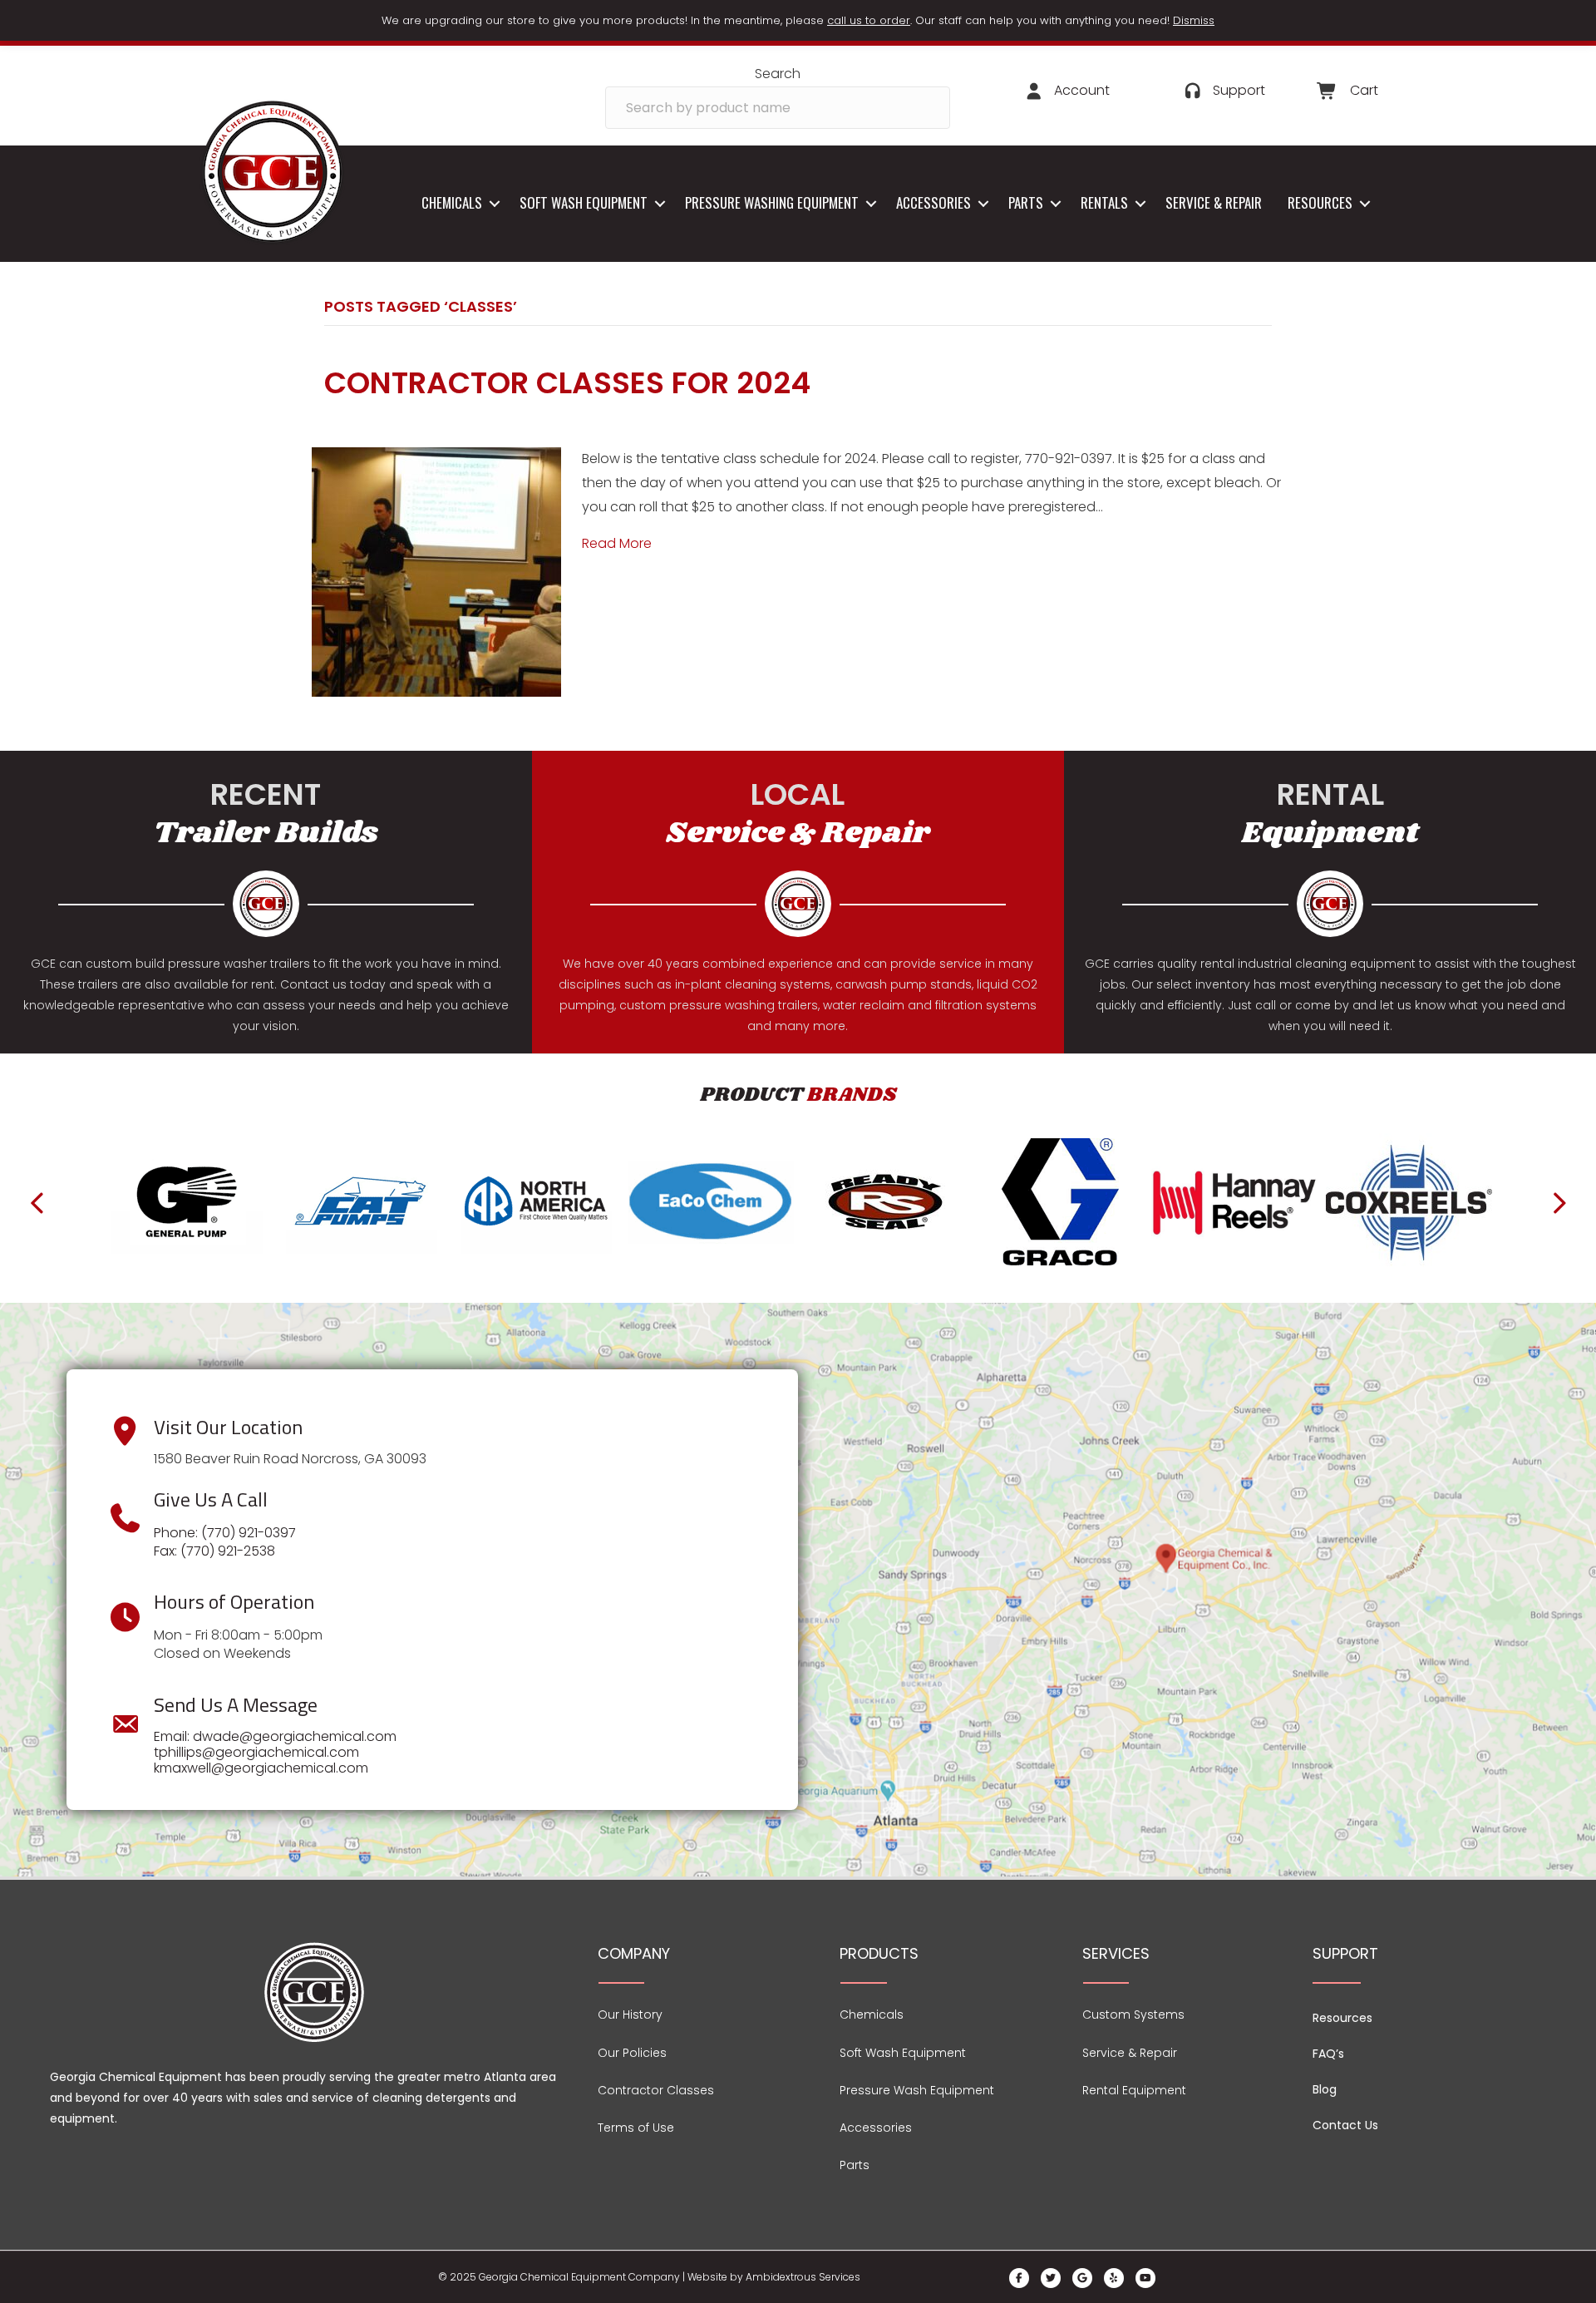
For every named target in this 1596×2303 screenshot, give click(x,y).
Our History (630, 2015)
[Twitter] (1051, 2278)
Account (1082, 90)
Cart (1364, 90)
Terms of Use (636, 2128)
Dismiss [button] (1194, 20)
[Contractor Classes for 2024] (436, 571)
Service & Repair (1214, 202)
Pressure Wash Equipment (917, 2090)
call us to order (869, 20)
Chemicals (452, 202)
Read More (617, 543)
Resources (1320, 202)
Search (778, 74)
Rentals (1104, 202)
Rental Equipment (1134, 2090)
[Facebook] (1019, 2278)
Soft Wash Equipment (584, 202)
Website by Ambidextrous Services (774, 2277)
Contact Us (1345, 2125)
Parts (1026, 202)
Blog (1325, 2089)
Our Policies (632, 2053)
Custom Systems (1133, 2015)
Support (1239, 90)
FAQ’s (1328, 2054)
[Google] (1082, 2278)
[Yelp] (1114, 2278)
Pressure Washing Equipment (772, 202)
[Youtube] (1145, 2278)
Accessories (933, 202)
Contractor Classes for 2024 (567, 383)
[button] (494, 203)
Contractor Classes (656, 2090)
